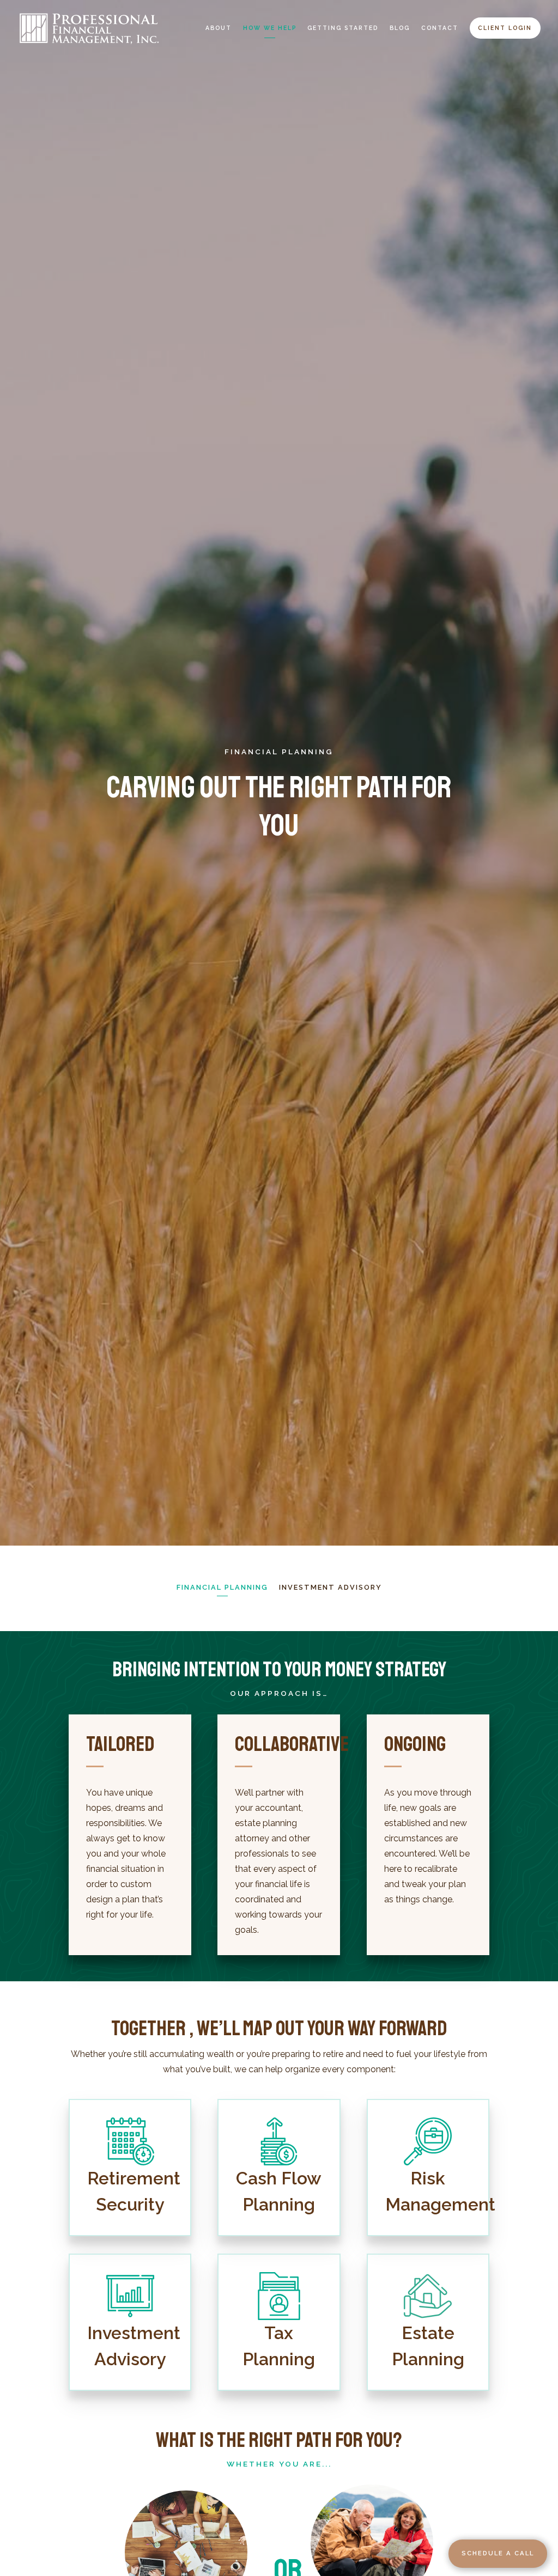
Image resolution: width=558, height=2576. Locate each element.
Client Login (505, 28)
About (219, 28)
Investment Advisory (330, 1587)
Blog (400, 28)
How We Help (270, 28)
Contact (440, 28)
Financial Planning (222, 1587)
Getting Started (343, 28)
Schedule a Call (498, 2553)
